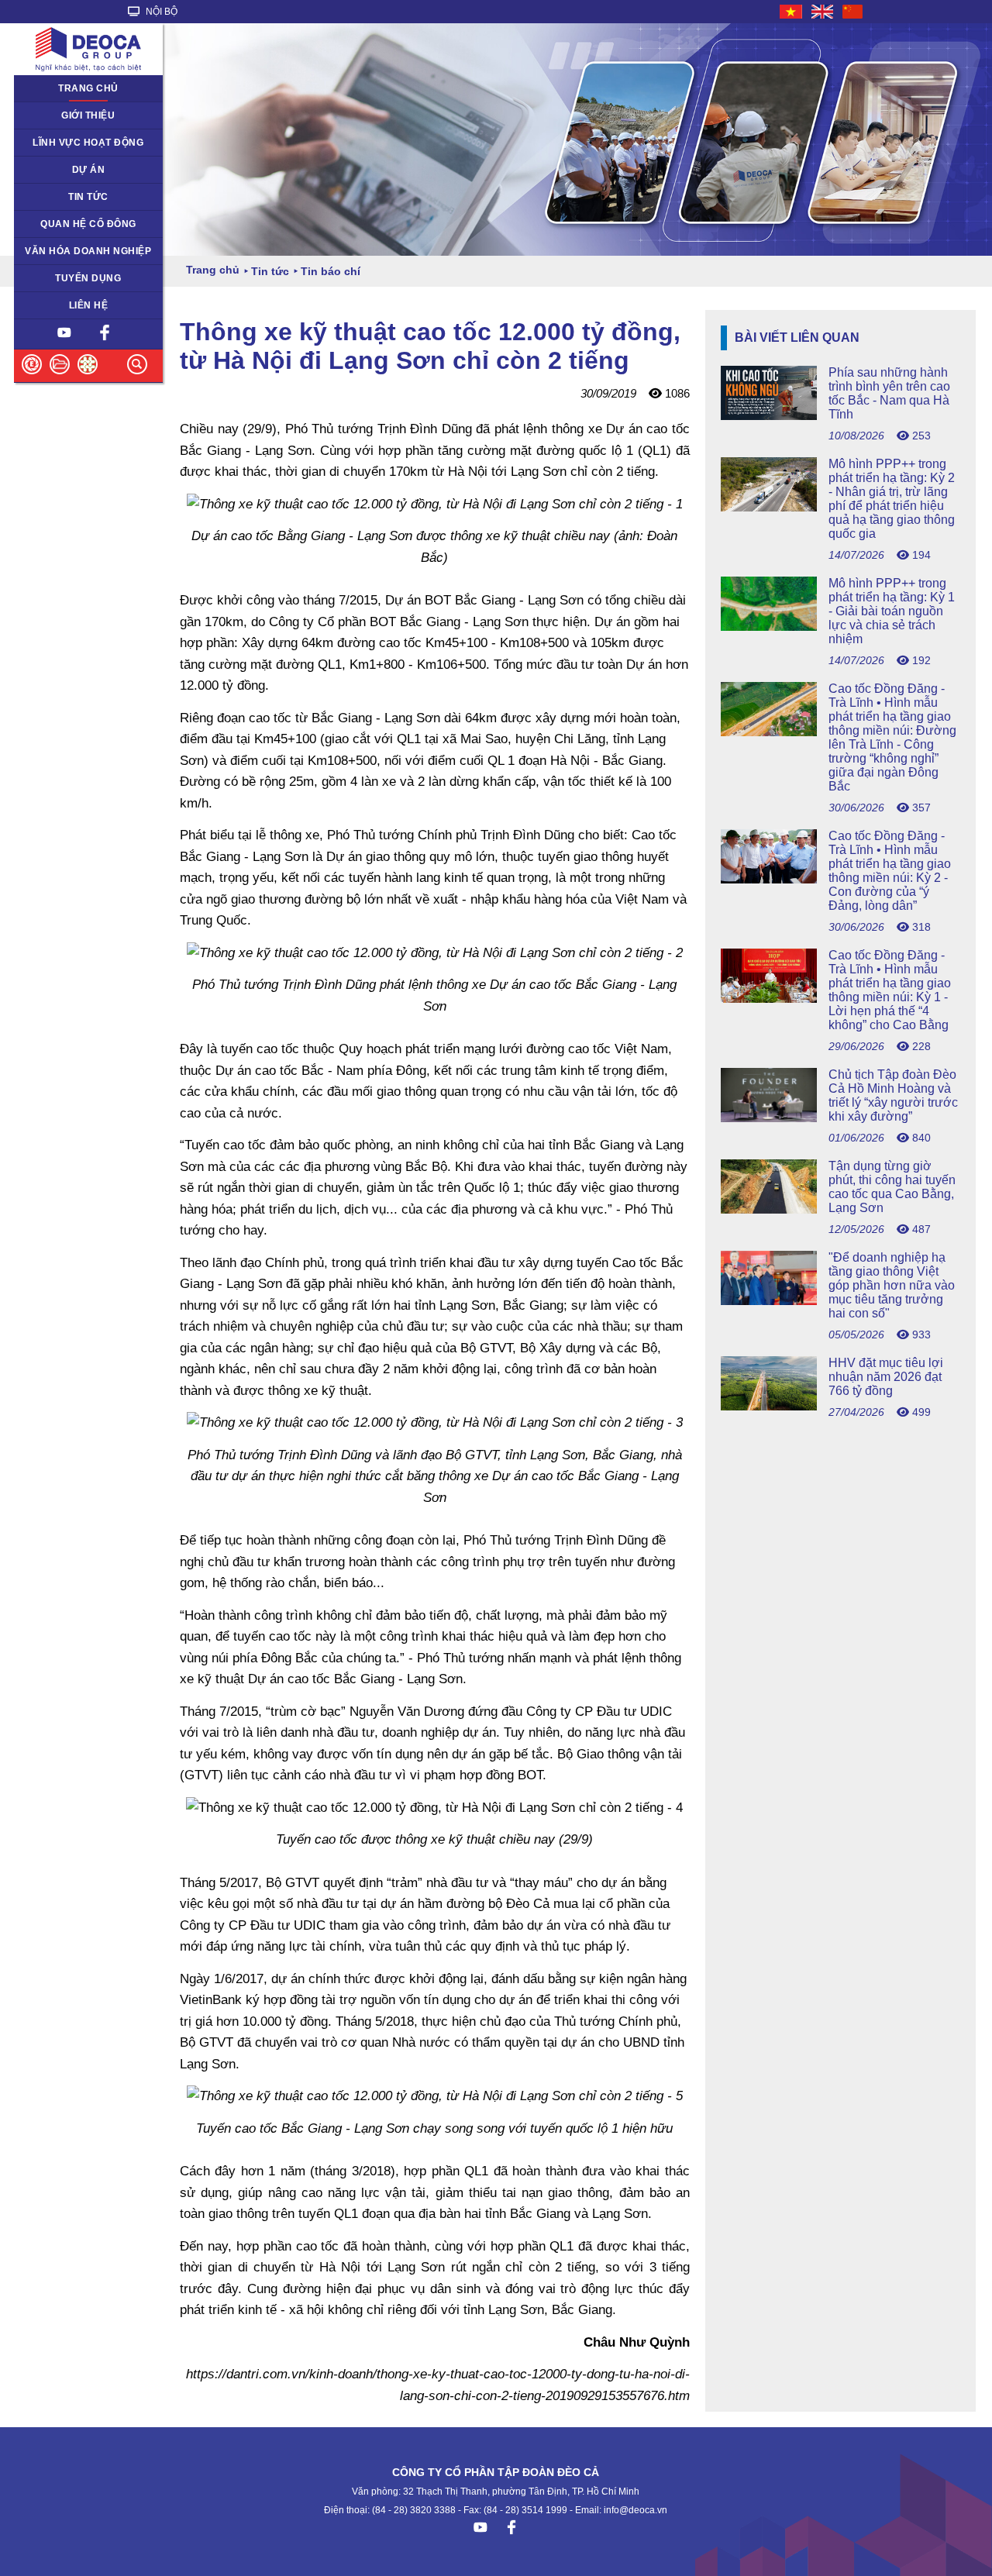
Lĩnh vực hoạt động (88, 143)
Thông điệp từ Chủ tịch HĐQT (74, 121)
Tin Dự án (45, 197)
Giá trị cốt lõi (51, 251)
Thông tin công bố (63, 224)
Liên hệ (89, 305)
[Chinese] (853, 12)
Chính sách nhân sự (68, 278)
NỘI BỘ (160, 12)
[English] (823, 12)
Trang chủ (88, 88)
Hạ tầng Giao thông (66, 170)
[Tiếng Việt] (792, 12)
